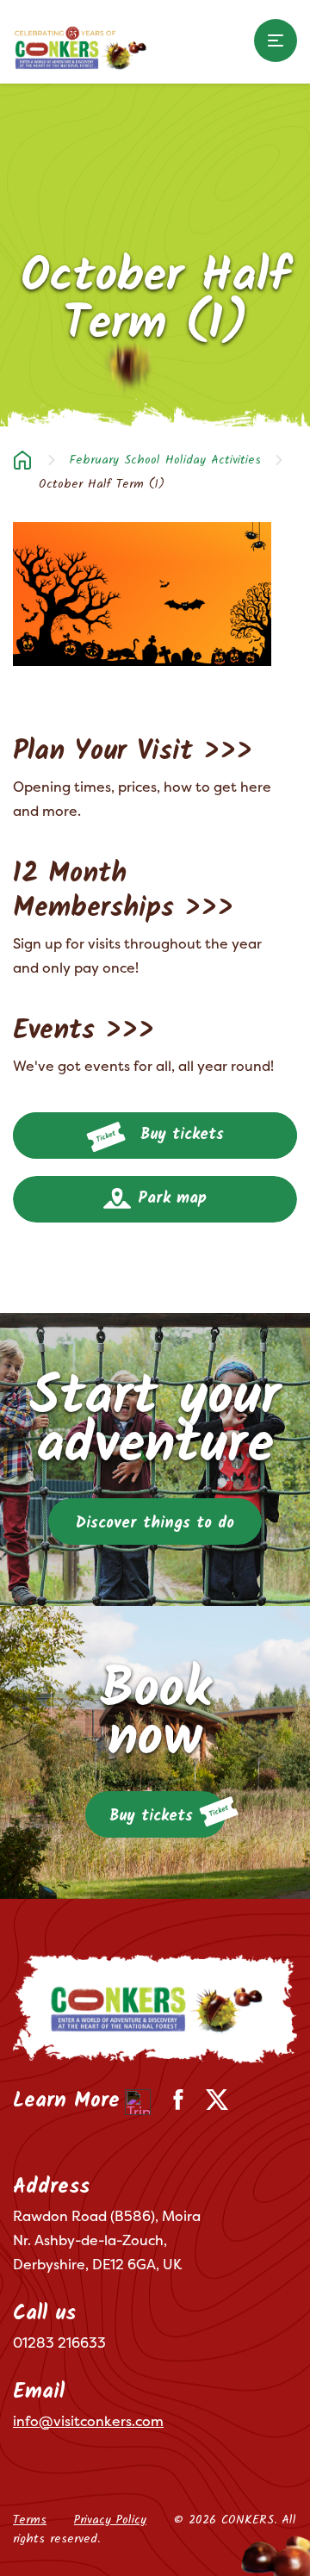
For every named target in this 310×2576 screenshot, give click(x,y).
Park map (169, 1199)
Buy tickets (179, 1135)
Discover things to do (155, 1524)
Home (22, 460)
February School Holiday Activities (165, 460)
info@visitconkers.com (88, 2421)
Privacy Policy (110, 2520)
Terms (30, 2520)
